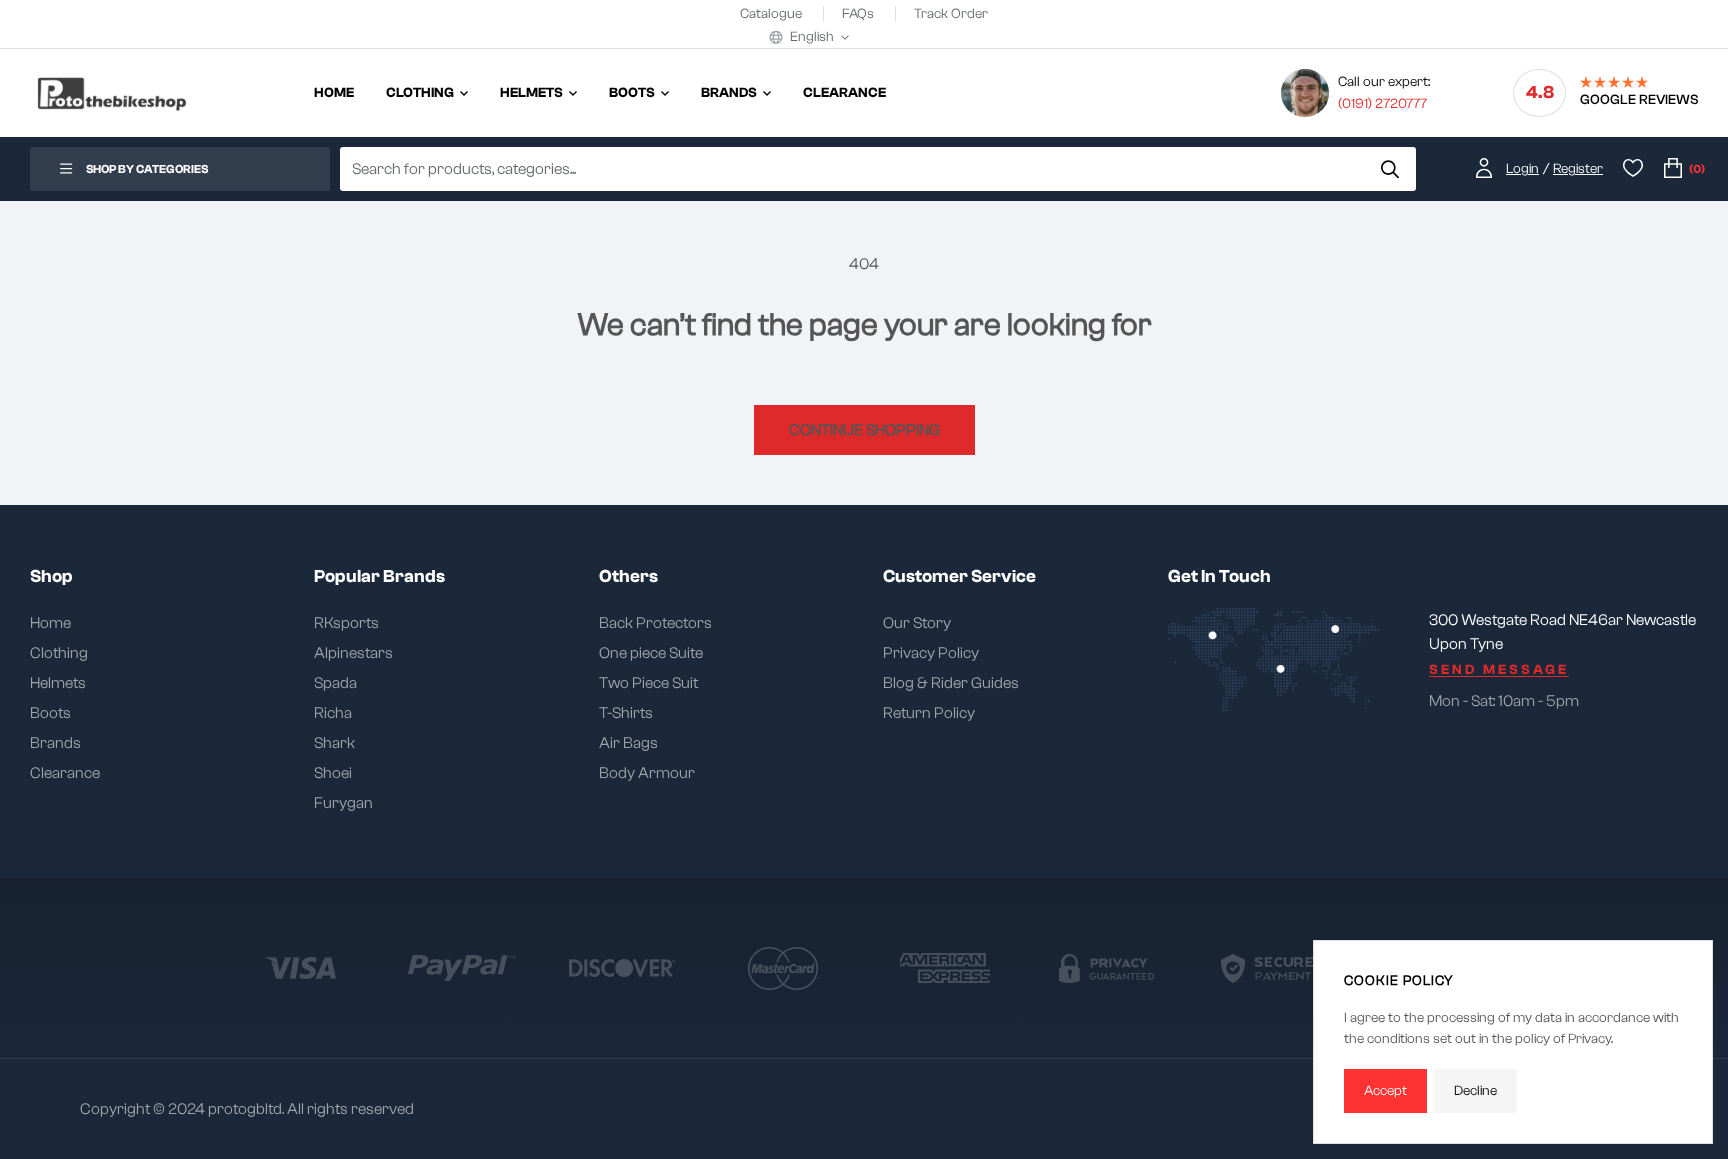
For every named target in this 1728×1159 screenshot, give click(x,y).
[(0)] (1673, 169)
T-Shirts (626, 713)
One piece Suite (651, 653)
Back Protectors (655, 623)
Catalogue (772, 14)
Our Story (917, 623)
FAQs (859, 14)
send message (1499, 670)
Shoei (333, 773)
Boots (50, 713)
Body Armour (647, 773)
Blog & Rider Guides (951, 683)
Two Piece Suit (648, 683)
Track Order (951, 14)
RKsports (346, 623)
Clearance (65, 773)
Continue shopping (864, 430)
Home (50, 623)
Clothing (59, 653)
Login (1522, 169)
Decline (1475, 1091)
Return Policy (929, 713)
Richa (333, 713)
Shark (334, 743)
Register (1578, 169)
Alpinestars (353, 653)
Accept (1385, 1091)
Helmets (58, 683)
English (812, 37)
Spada (335, 683)
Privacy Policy (931, 653)
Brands (55, 743)
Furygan (343, 803)
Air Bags (628, 743)
